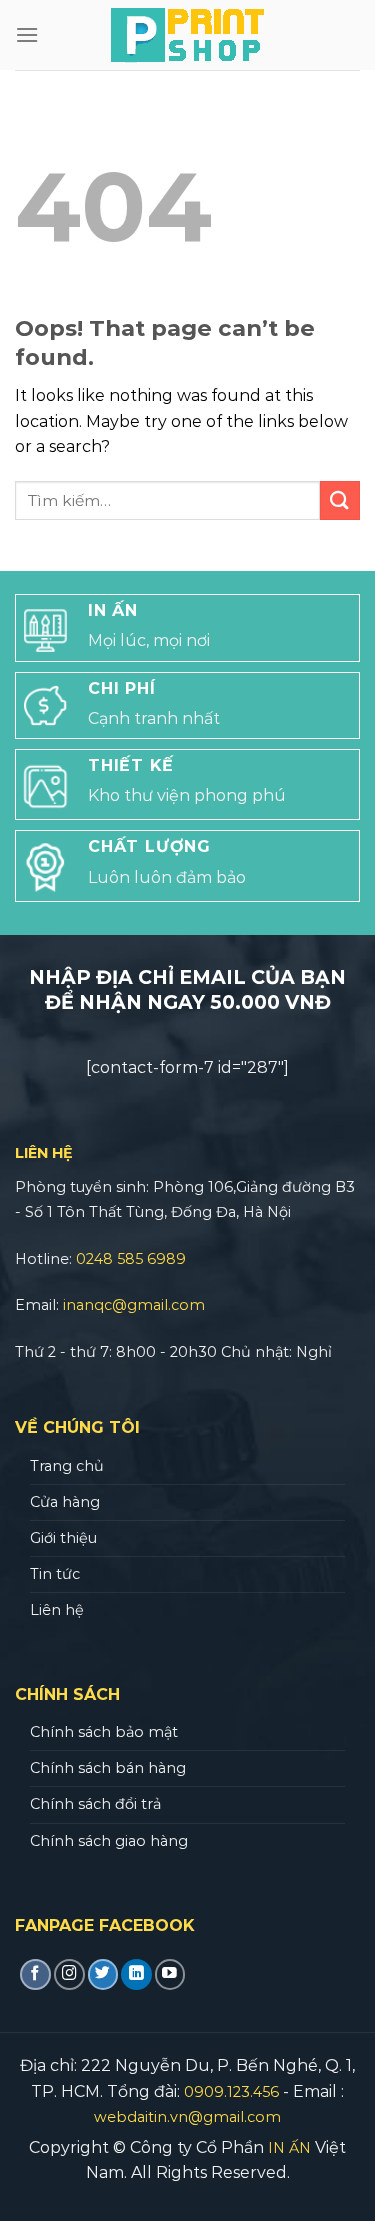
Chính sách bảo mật (104, 1732)
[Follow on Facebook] (35, 1974)
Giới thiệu (63, 1538)
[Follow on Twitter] (103, 1974)
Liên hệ (57, 1610)
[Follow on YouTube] (170, 1974)
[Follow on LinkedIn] (136, 1974)
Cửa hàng (65, 1502)
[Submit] (340, 500)
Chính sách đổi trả (95, 1804)
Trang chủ (67, 1466)
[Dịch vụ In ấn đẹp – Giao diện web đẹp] (187, 35)
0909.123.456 (231, 2092)
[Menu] (27, 34)
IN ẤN (289, 2148)
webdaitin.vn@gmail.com (187, 2117)
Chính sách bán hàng (108, 1768)
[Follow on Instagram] (69, 1974)
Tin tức (55, 1574)
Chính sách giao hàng (109, 1841)
